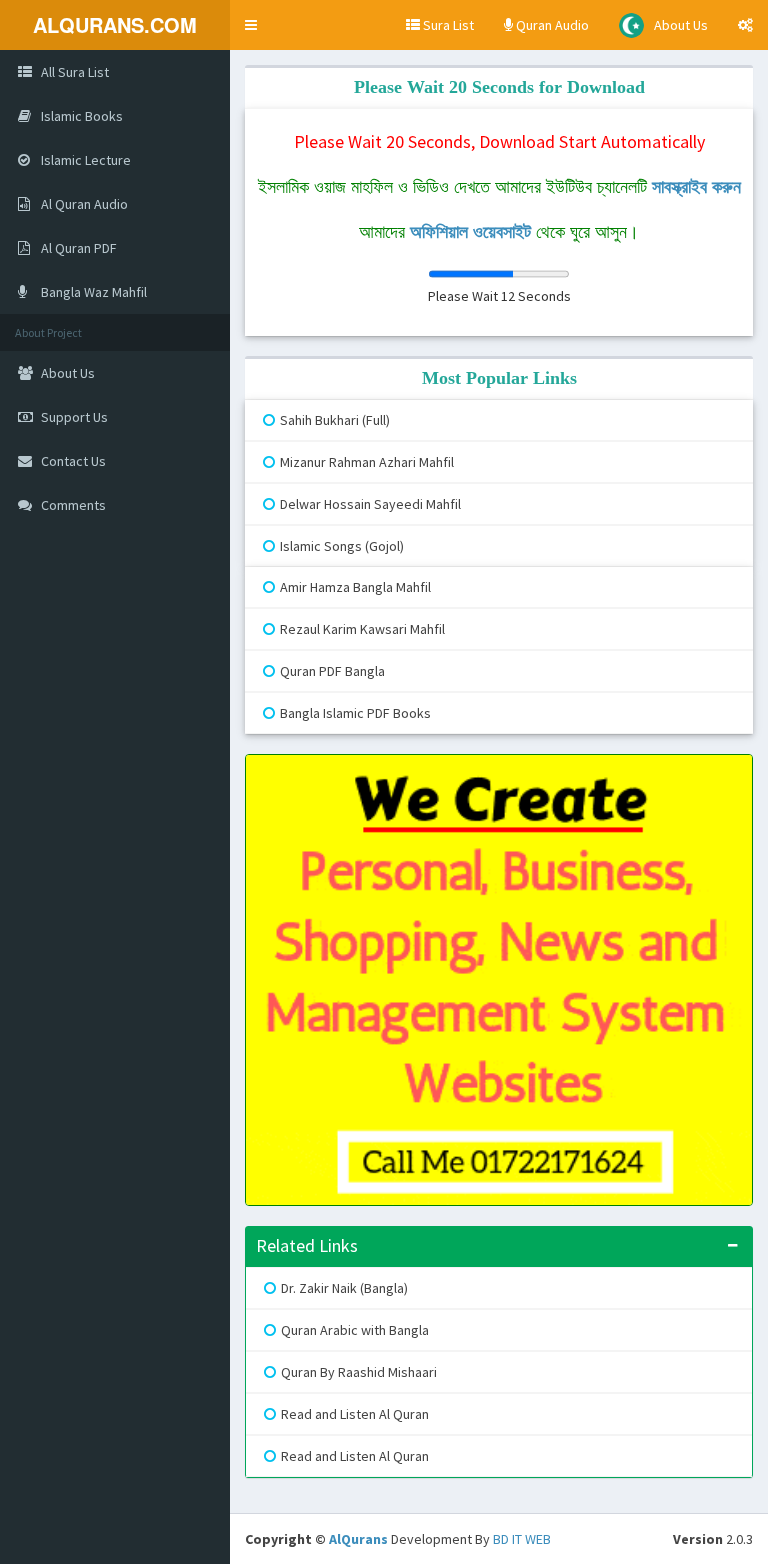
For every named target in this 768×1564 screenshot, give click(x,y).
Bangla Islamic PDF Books (355, 713)
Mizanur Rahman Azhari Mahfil (367, 462)
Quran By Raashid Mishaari (359, 1372)
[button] (251, 25)
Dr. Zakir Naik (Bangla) (344, 1288)
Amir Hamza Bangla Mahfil (355, 587)
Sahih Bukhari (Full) (335, 420)
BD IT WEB (522, 1539)
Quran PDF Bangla (332, 671)
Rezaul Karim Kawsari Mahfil (362, 629)
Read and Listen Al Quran (355, 1414)
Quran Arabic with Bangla (355, 1330)
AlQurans (358, 1539)
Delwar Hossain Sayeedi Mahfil (370, 504)
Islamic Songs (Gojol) (342, 546)
